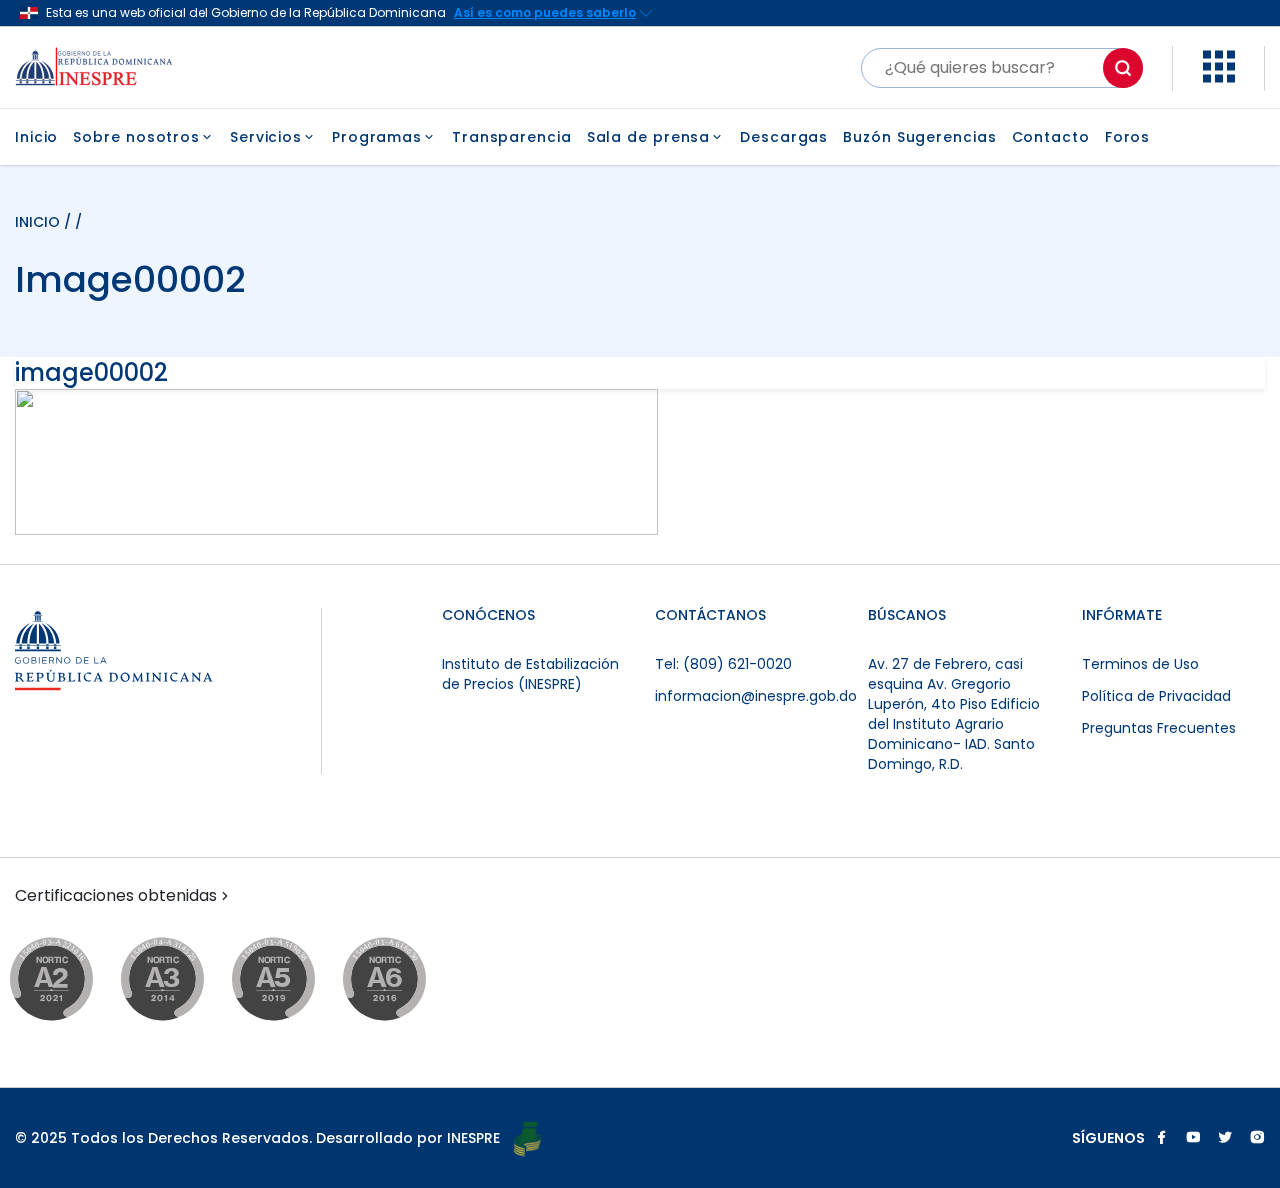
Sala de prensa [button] (649, 137)
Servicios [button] (266, 137)
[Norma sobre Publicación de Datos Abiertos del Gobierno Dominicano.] (181, 980)
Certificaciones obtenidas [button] (116, 896)
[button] (1219, 77)
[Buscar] (1123, 68)
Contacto (1051, 137)
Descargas (784, 137)
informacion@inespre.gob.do (756, 696)
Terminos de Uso (1140, 664)
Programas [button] (377, 137)
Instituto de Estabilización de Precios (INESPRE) (530, 674)
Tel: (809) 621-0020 (723, 664)
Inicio (36, 137)
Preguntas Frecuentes (1159, 728)
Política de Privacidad (1156, 696)
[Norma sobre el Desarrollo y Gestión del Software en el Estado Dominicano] (403, 980)
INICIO (39, 222)
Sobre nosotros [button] (136, 137)
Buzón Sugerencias (919, 137)
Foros (1128, 137)
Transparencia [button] (512, 137)
